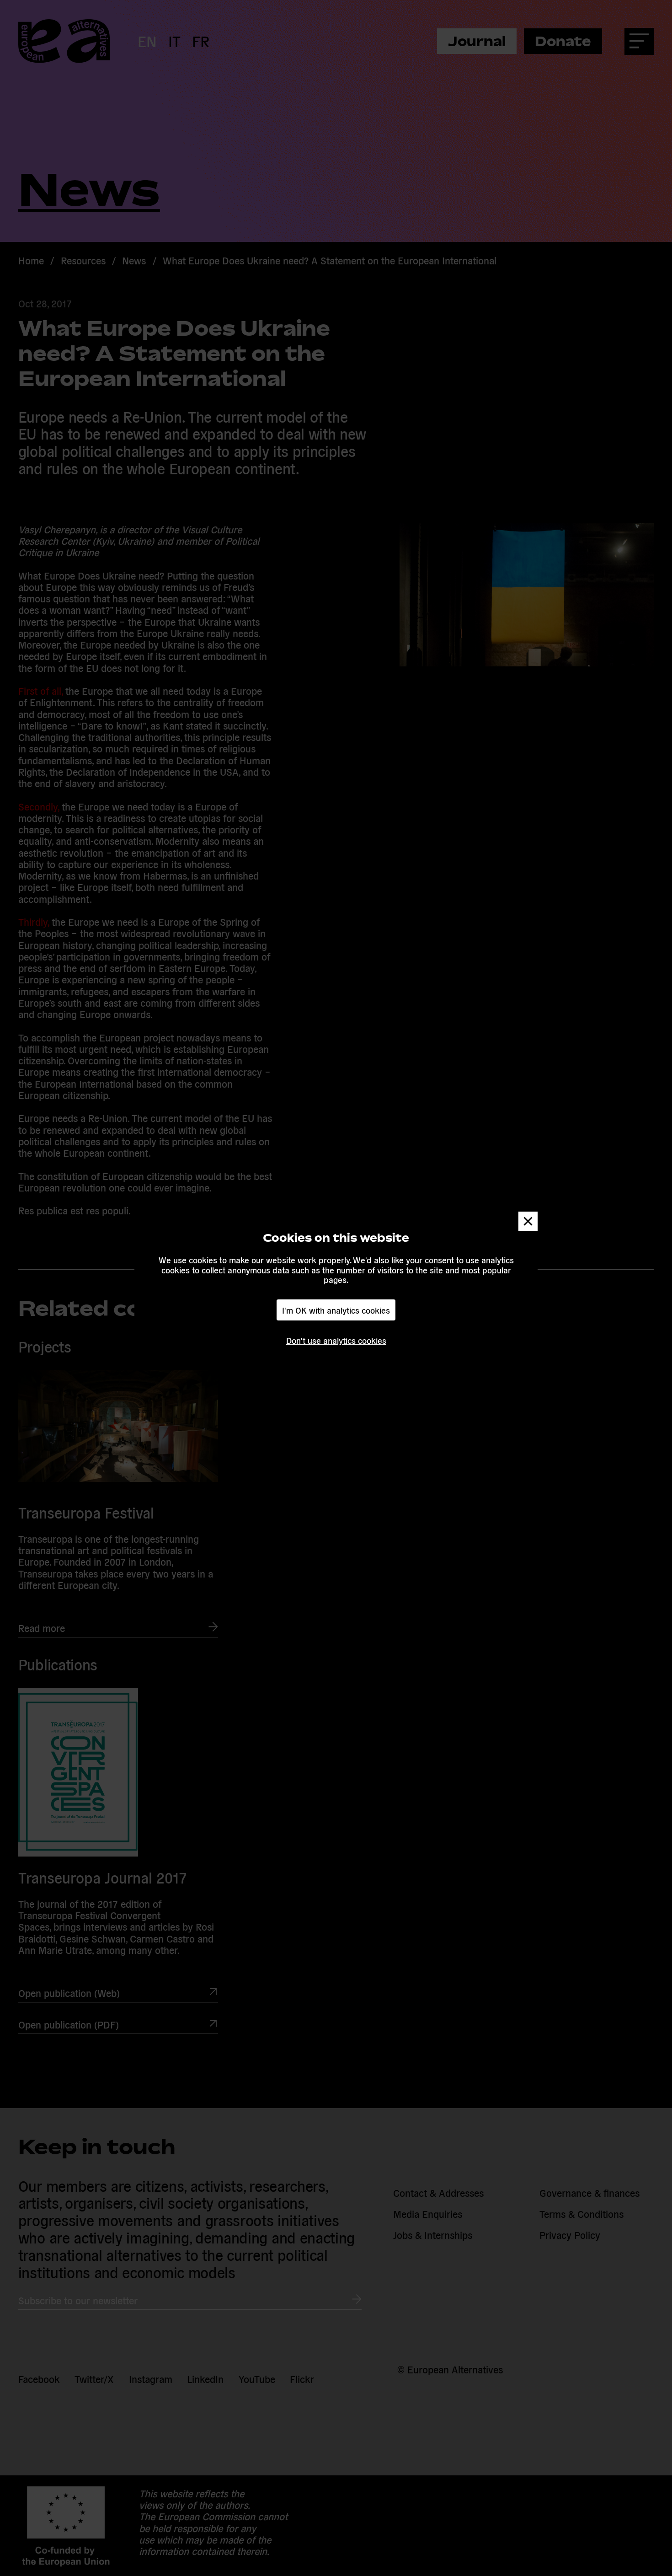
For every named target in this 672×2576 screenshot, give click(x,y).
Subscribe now (211, 1319)
